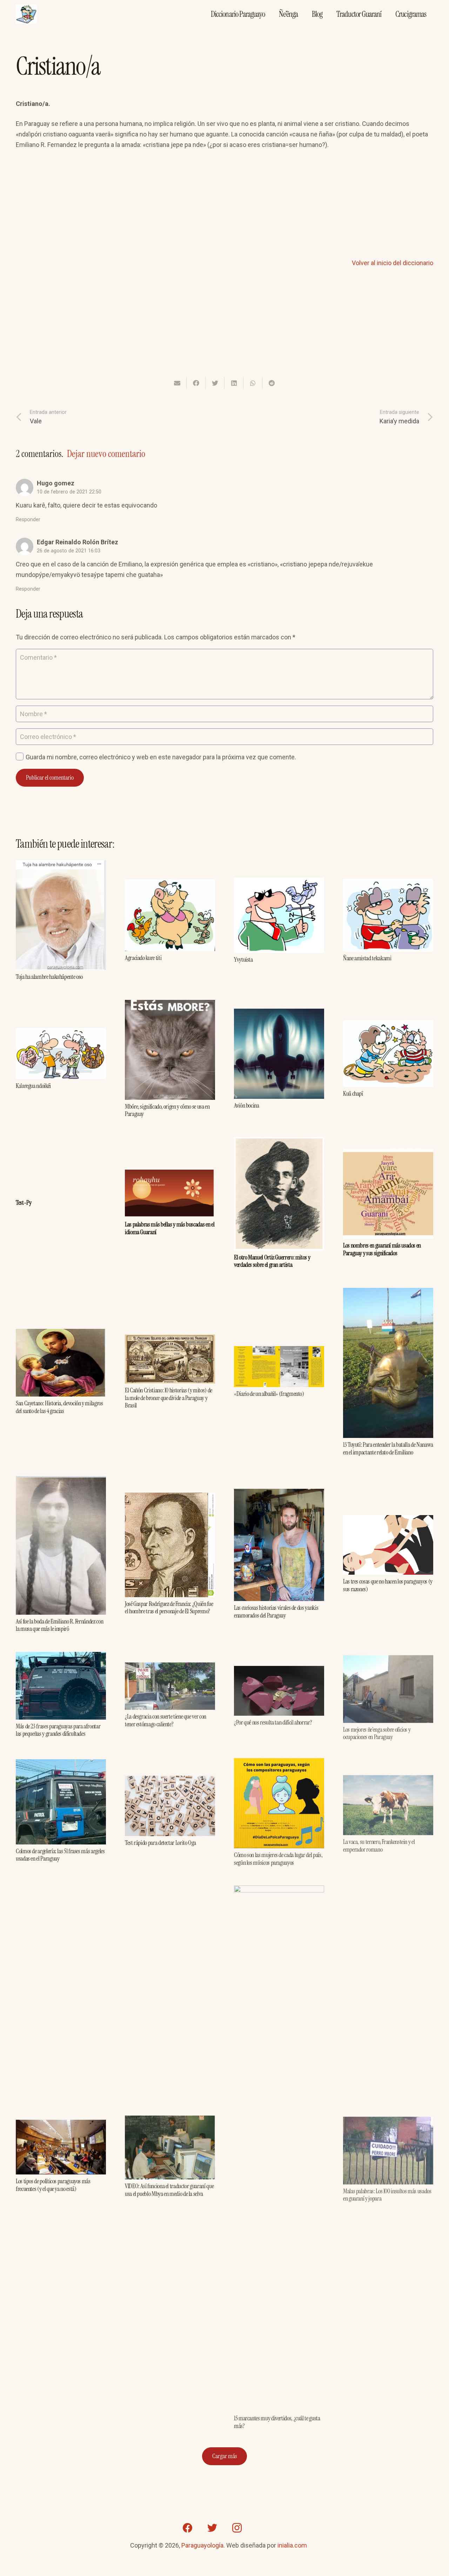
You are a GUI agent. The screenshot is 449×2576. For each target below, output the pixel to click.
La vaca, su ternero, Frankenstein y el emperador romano (379, 1842)
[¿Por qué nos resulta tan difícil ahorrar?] (279, 1670)
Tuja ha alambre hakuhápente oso (49, 977)
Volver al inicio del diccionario (393, 263)
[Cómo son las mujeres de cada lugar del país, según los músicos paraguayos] (279, 1762)
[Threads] (261, 2528)
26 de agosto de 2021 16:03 (69, 551)
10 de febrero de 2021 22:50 (69, 492)
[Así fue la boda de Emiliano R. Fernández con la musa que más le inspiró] (61, 1480)
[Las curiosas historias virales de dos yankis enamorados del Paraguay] (279, 1494)
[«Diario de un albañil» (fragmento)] (279, 1351)
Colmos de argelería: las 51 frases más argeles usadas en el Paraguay (60, 1855)
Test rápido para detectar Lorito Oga (160, 1842)
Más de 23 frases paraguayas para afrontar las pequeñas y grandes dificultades (58, 1730)
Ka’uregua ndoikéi (33, 1086)
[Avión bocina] (279, 1014)
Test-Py (24, 1203)
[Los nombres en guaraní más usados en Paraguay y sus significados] (388, 1154)
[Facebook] (188, 2528)
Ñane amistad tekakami (367, 958)
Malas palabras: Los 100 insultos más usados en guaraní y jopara (387, 2192)
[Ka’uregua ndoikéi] (61, 1033)
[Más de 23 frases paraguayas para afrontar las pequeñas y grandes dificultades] (61, 1657)
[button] (336, 145)
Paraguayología (202, 2545)
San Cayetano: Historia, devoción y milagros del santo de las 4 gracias (59, 1407)
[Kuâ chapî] (388, 1025)
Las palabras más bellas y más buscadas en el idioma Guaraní (170, 1228)
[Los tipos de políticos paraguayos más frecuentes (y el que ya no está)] (61, 2125)
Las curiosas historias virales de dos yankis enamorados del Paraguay (276, 1612)
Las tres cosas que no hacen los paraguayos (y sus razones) (388, 1585)
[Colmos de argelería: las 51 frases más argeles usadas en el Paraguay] (61, 1764)
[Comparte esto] (196, 383)
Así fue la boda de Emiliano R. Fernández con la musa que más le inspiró (59, 1625)
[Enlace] (26, 14)
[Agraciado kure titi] (170, 884)
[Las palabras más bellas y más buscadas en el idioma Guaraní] (170, 1175)
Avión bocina (247, 1105)
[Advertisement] (224, 209)
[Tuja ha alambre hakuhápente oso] (61, 865)
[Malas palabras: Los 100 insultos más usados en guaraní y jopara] (388, 2118)
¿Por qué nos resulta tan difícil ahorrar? (273, 1721)
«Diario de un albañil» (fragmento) (269, 1394)
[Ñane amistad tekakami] (388, 884)
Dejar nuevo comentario (106, 454)
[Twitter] (212, 2528)
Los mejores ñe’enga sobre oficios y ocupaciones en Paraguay (377, 1730)
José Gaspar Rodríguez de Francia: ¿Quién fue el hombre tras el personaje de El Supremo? (169, 1608)
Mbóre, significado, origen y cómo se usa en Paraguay (167, 1110)
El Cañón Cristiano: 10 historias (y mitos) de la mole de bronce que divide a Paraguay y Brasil (169, 1398)
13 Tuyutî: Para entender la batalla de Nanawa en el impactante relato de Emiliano (388, 1448)
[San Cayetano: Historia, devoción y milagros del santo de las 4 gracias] (61, 1334)
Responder (28, 520)
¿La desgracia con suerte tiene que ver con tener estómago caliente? (166, 1720)
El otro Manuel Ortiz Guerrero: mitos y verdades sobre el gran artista (272, 1261)
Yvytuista (243, 960)
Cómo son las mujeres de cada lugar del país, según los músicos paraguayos (278, 1857)
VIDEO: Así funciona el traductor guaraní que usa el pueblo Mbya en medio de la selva (169, 2190)
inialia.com (292, 2545)
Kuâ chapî (353, 1094)
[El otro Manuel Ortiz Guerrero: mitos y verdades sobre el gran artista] (279, 1142)
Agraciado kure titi (143, 958)
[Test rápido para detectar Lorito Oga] (170, 1780)
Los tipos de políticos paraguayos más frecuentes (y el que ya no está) (53, 2185)
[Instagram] (237, 2528)
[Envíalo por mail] (177, 383)
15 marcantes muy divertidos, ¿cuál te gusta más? (277, 2421)
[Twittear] (215, 383)
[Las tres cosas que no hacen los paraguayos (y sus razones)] (388, 1520)
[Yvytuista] (279, 883)
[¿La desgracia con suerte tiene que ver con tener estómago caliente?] (170, 1667)
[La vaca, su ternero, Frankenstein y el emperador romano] (388, 1777)
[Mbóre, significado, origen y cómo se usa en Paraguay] (170, 1005)
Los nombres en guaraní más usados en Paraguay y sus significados (382, 1249)
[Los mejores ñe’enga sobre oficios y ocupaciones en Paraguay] (388, 1657)
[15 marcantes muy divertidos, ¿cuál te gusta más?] (279, 1889)
